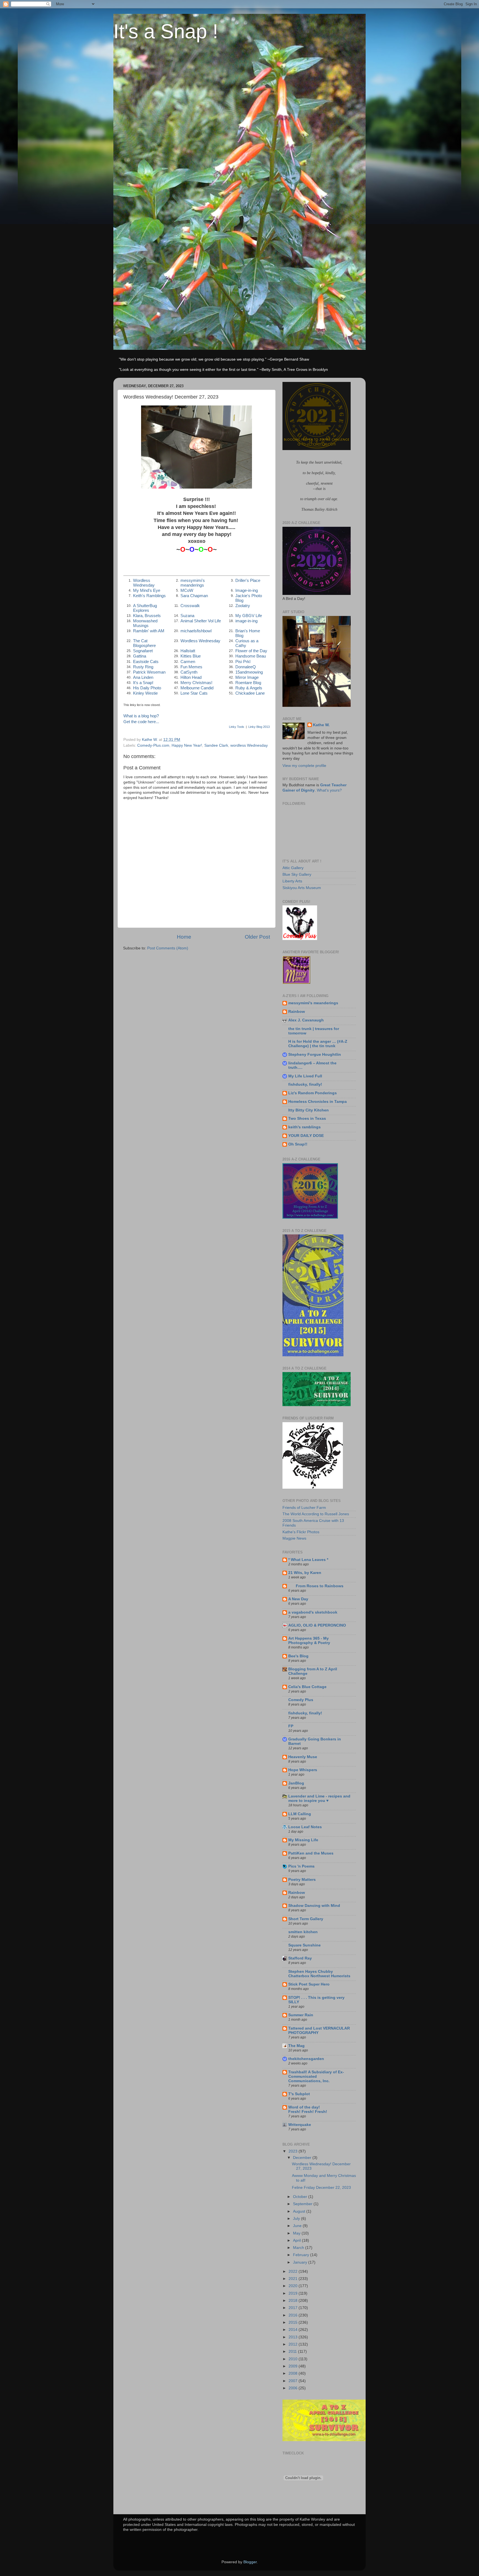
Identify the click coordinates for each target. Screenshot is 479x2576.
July (297, 2219)
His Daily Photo (147, 688)
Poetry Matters (302, 1880)
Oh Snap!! (298, 1144)
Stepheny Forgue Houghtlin (315, 1055)
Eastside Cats (146, 662)
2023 (294, 2151)
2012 (294, 2344)
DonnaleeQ (246, 667)
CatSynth (189, 672)
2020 (294, 2286)
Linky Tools (237, 727)
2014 (294, 2330)
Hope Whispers (303, 1770)
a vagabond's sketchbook (313, 1612)
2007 (294, 2381)
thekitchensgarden (306, 2059)
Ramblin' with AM (149, 631)
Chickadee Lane (250, 693)
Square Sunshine (305, 1945)
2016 (294, 2315)
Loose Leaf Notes (305, 1827)
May (297, 2233)
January (301, 2262)
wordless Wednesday (249, 745)
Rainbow (297, 1012)
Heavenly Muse (303, 1757)
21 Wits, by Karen (305, 1573)
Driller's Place (248, 581)
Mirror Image (247, 677)
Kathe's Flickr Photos (301, 1532)
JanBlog (296, 1783)
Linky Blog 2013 (259, 727)
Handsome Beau (251, 656)
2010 (294, 2359)
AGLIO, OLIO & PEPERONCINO (317, 1625)
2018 (294, 2301)
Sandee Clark (216, 745)
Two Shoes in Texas (307, 1119)
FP (291, 1726)
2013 (294, 2337)
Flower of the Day (251, 651)
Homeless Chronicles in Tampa (318, 1102)
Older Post (257, 937)
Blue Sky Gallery (297, 874)
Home (184, 937)
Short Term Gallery (306, 1919)
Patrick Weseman (149, 672)
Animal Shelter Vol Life (201, 621)
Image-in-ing (247, 590)
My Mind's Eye (147, 590)
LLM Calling (300, 1814)
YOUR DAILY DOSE (306, 1136)
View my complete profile (304, 766)
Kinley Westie (145, 693)
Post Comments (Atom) (168, 948)
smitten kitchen (303, 1932)
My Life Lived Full (305, 1076)
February (302, 2255)
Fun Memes (191, 667)
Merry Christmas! (196, 683)
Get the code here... (141, 722)
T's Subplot (299, 2094)
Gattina (140, 656)
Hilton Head (191, 677)
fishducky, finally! (305, 1084)
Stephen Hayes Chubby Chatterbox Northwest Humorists (319, 1974)
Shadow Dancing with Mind (314, 1906)
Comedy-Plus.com (153, 745)
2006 (294, 2388)
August (300, 2211)
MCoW (187, 590)
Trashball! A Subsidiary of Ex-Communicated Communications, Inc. (316, 2077)
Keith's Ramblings (149, 596)
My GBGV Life (249, 616)
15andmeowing (249, 672)
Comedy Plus (301, 1700)
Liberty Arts (292, 881)
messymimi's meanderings (193, 583)
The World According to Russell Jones (316, 1514)
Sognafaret (143, 651)
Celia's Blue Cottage (307, 1687)
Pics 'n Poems (301, 1866)
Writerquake (300, 2125)
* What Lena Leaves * (308, 1560)
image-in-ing (246, 621)
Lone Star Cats (194, 693)
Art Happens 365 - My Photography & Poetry (309, 1641)
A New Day (298, 1599)
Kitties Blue (191, 656)
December (303, 2158)
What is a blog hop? (141, 716)
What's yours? (329, 790)
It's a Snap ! (166, 31)
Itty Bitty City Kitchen (309, 1110)
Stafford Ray (300, 1958)
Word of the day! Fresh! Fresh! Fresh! (308, 2109)
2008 (294, 2373)
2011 (293, 2352)
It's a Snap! (143, 683)
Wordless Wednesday (144, 583)
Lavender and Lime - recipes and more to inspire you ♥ (319, 1798)
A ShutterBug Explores (145, 608)
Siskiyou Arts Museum (302, 888)
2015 (294, 2322)
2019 (294, 2293)
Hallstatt (188, 651)
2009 (294, 2366)
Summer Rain (301, 2015)
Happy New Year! (187, 745)
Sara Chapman (194, 596)
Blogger (250, 2562)
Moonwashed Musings (145, 623)
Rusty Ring (143, 667)
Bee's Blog (298, 1656)
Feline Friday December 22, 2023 (321, 2188)
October (301, 2197)
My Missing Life (303, 1840)
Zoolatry (243, 606)
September (303, 2204)
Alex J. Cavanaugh (306, 1020)
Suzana (187, 616)
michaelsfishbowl (196, 631)
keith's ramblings (305, 1127)
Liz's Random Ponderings (313, 1093)
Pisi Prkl (243, 662)
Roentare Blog (248, 683)
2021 (294, 2279)
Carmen (188, 662)
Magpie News (294, 1538)
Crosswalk (190, 606)
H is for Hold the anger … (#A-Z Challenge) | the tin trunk (318, 1044)
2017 (294, 2308)
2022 (294, 2271)
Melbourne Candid (197, 688)
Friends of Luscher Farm (304, 1508)
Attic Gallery (293, 868)
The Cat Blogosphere (144, 643)
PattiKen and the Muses (311, 1853)
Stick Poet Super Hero (309, 1984)
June (298, 2226)
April (297, 2240)
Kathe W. (321, 725)
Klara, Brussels (147, 616)
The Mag (296, 2046)
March (299, 2248)
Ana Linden (143, 677)
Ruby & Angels (249, 688)
